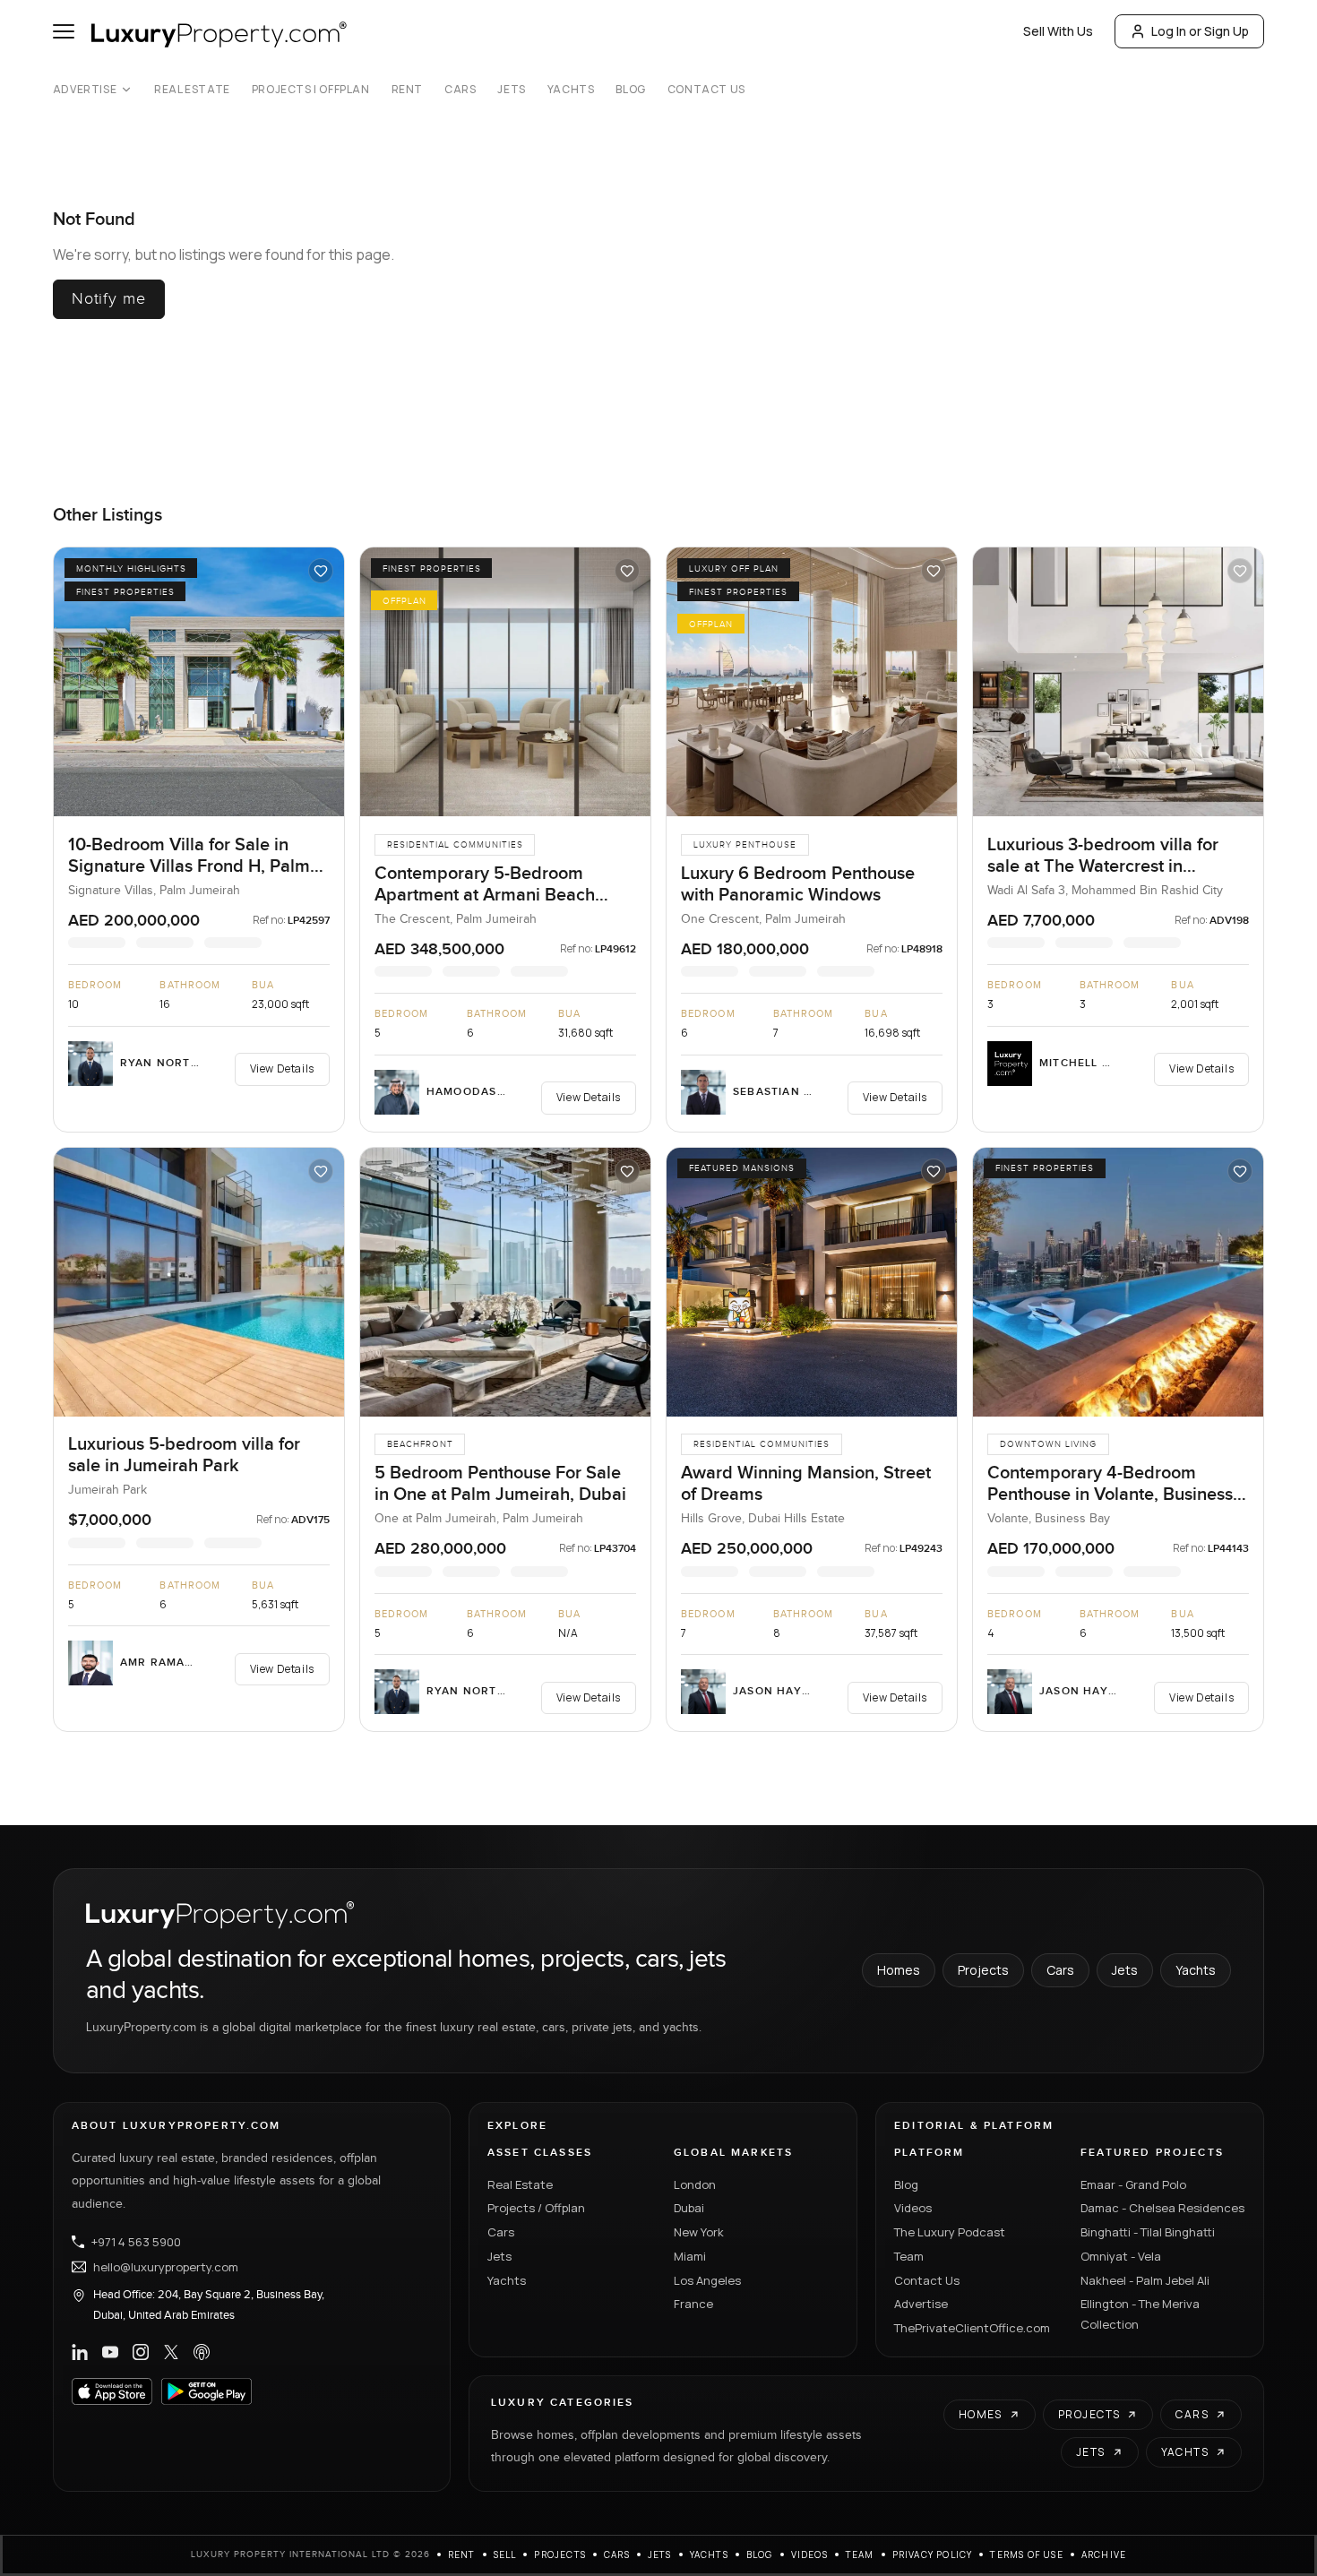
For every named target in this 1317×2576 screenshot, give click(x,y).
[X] (171, 2352)
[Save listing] (321, 571)
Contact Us (706, 90)
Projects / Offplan (536, 2208)
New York (699, 2232)
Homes (899, 1970)
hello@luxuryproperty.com (166, 2267)
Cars (460, 90)
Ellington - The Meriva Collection (1140, 2314)
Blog (630, 90)
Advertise (85, 90)
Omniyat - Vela (1121, 2256)
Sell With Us (1058, 31)
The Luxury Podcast (950, 2232)
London (695, 2184)
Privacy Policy (933, 2554)
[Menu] (64, 31)
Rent (407, 90)
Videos (913, 2208)
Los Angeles (707, 2280)
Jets (511, 90)
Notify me (109, 299)
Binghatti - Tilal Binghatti (1148, 2232)
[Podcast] (202, 2352)
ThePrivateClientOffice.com (972, 2328)
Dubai (689, 2208)
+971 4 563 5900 (136, 2242)
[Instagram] (141, 2352)
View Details (282, 1068)
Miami (690, 2256)
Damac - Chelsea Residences (1162, 2208)
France (693, 2304)
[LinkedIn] (80, 2352)
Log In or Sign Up (1200, 31)
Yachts (571, 90)
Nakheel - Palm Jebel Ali (1145, 2280)
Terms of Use (1026, 2554)
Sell (505, 2554)
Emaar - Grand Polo (1133, 2184)
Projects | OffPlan (311, 90)
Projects (983, 1970)
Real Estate (192, 90)
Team (909, 2256)
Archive (1104, 2554)
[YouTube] (110, 2352)
